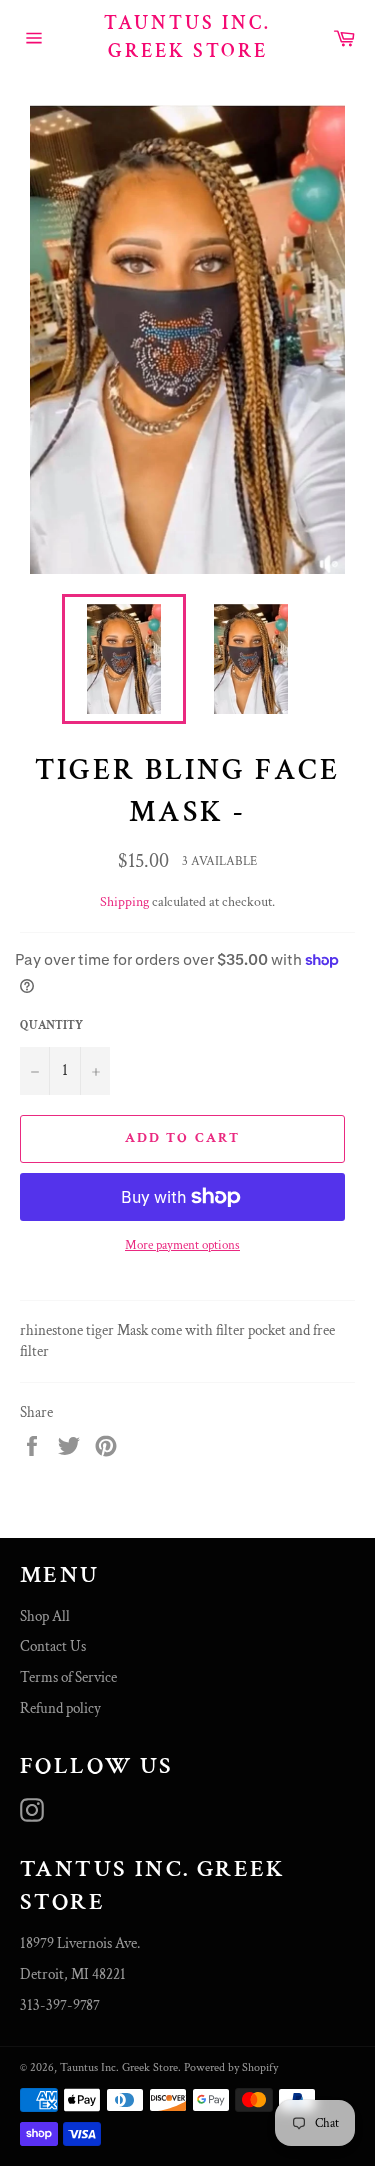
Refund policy (60, 1708)
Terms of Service (68, 1677)
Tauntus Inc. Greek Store (187, 37)
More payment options (182, 1245)
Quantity (51, 1025)
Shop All (45, 1616)
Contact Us (53, 1646)
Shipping (124, 902)
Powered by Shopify (231, 2067)
